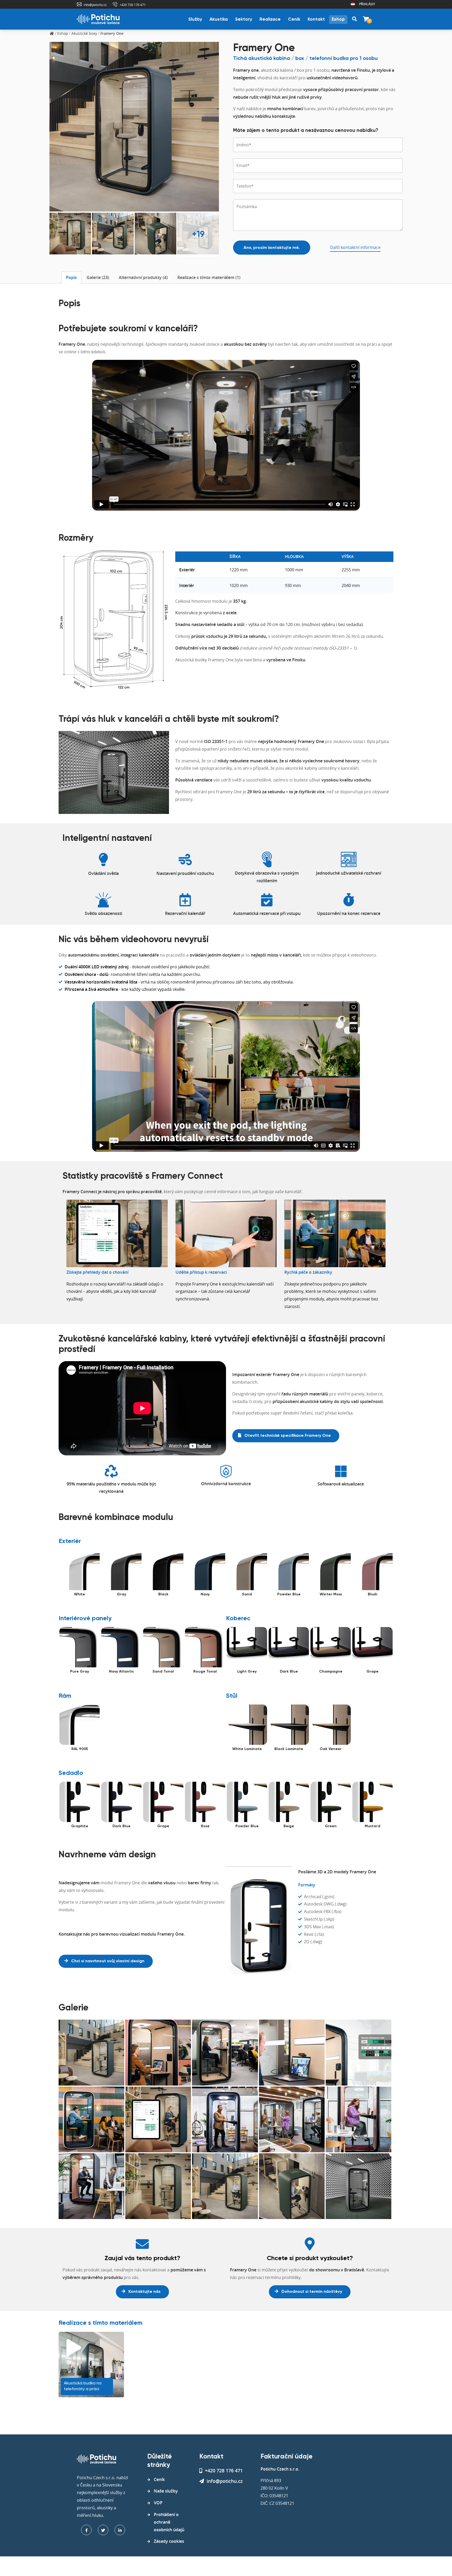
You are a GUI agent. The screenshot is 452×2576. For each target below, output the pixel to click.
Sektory (244, 19)
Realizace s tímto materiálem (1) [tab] (209, 277)
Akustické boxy (84, 33)
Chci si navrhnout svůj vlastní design (107, 1961)
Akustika (219, 19)
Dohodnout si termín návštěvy (311, 2292)
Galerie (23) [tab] (98, 277)
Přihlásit (367, 4)
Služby (195, 19)
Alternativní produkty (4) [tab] (143, 277)
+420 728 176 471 (133, 5)
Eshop (338, 19)
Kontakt (316, 19)
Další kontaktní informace (355, 247)
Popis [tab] (71, 277)
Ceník (294, 19)
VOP (158, 2503)
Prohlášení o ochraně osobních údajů (169, 2522)
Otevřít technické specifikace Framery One (287, 1436)
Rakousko (353, 4)
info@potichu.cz (95, 5)
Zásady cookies (169, 2541)
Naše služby (166, 2491)
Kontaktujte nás (144, 2292)
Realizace (270, 19)
